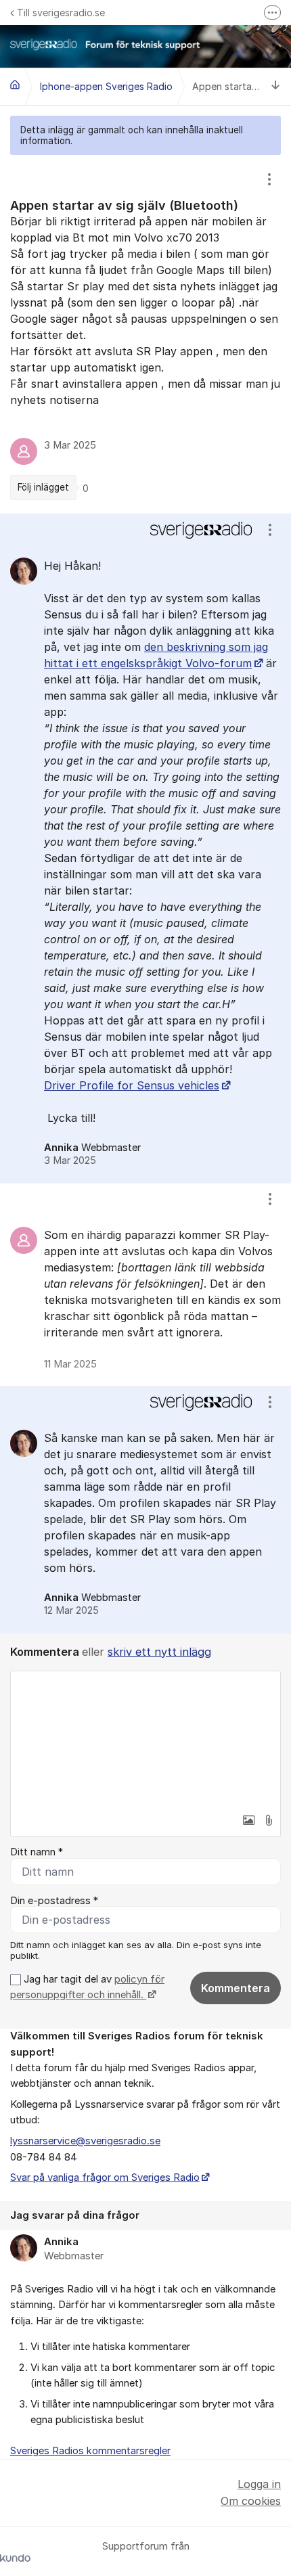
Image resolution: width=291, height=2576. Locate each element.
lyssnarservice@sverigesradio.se (85, 2141)
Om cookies (251, 2501)
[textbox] (145, 1739)
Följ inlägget (43, 487)
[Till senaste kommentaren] (276, 87)
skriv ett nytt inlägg (159, 1652)
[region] (145, 334)
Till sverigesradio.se (61, 13)
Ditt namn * (37, 1852)
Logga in (259, 2484)
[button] (248, 1820)
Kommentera (236, 1988)
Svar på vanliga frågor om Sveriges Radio (105, 2177)
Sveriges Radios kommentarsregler (90, 2451)
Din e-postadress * (54, 1901)
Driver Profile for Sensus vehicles (132, 1085)
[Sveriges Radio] (15, 85)
